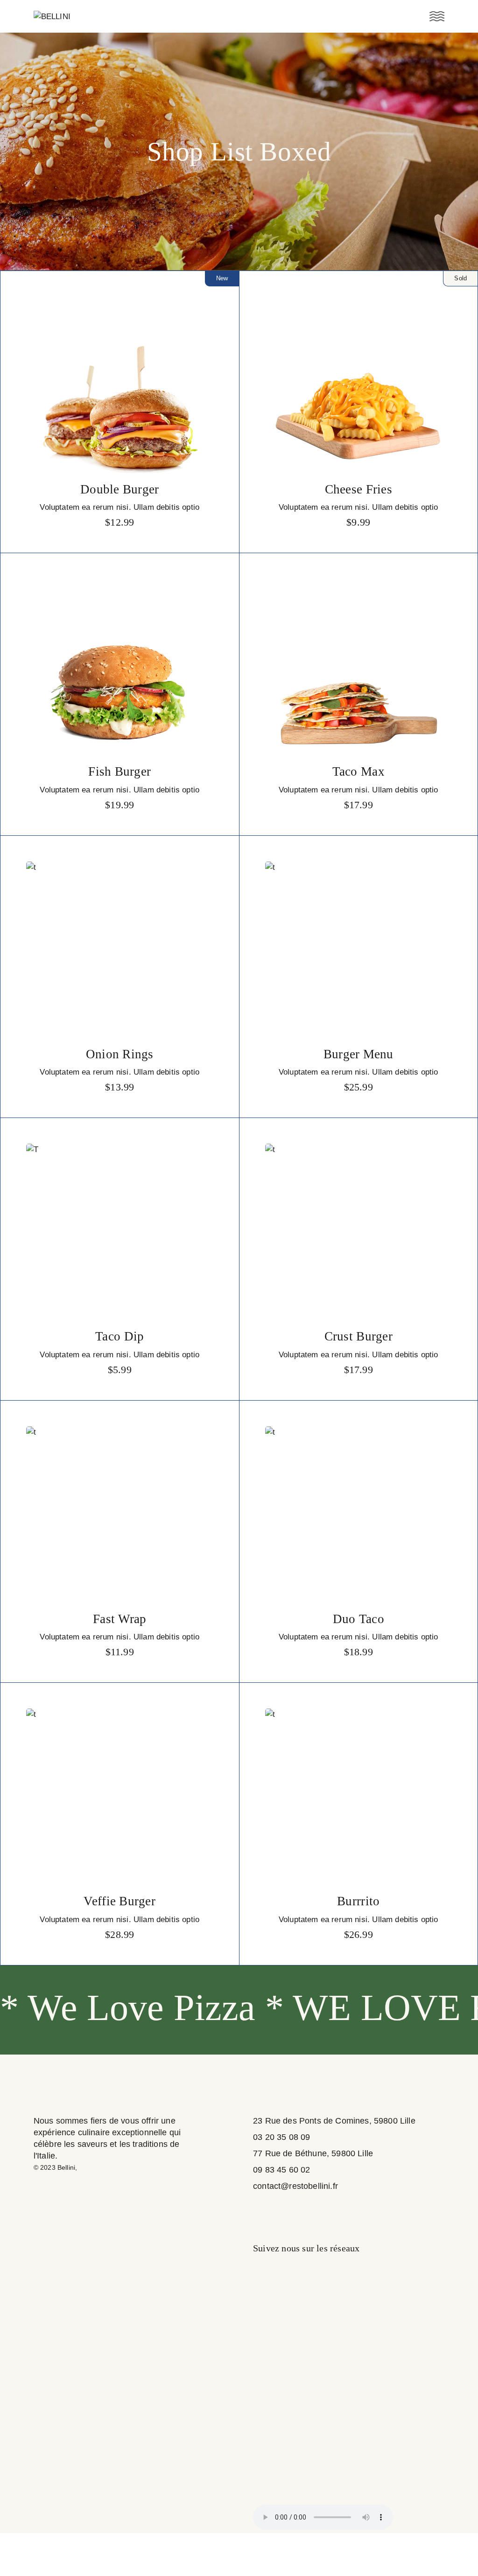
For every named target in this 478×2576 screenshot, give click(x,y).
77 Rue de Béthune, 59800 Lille (313, 2153)
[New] (120, 387)
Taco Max (358, 771)
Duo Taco (358, 1619)
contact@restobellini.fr (295, 2186)
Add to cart (120, 522)
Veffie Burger (119, 1901)
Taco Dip (119, 1336)
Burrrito (358, 1901)
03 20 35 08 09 (281, 2137)
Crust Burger (358, 1336)
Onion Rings (120, 1054)
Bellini (66, 2167)
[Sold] (359, 387)
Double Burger (120, 489)
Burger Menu (358, 1054)
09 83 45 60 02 (281, 2170)
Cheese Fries (358, 489)
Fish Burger (119, 771)
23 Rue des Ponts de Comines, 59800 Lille (334, 2121)
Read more (358, 522)
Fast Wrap (119, 1619)
